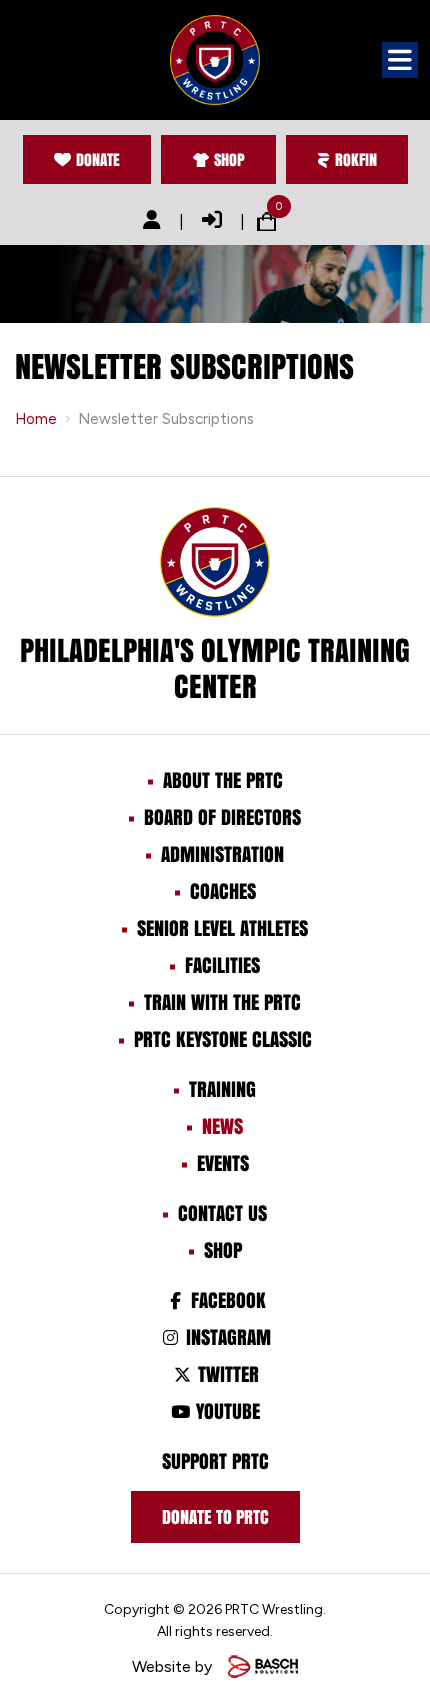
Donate (98, 159)
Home (36, 419)
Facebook (225, 1300)
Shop (229, 159)
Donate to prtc (215, 1517)
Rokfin (356, 159)
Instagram (225, 1337)
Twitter (225, 1374)
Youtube (225, 1411)
